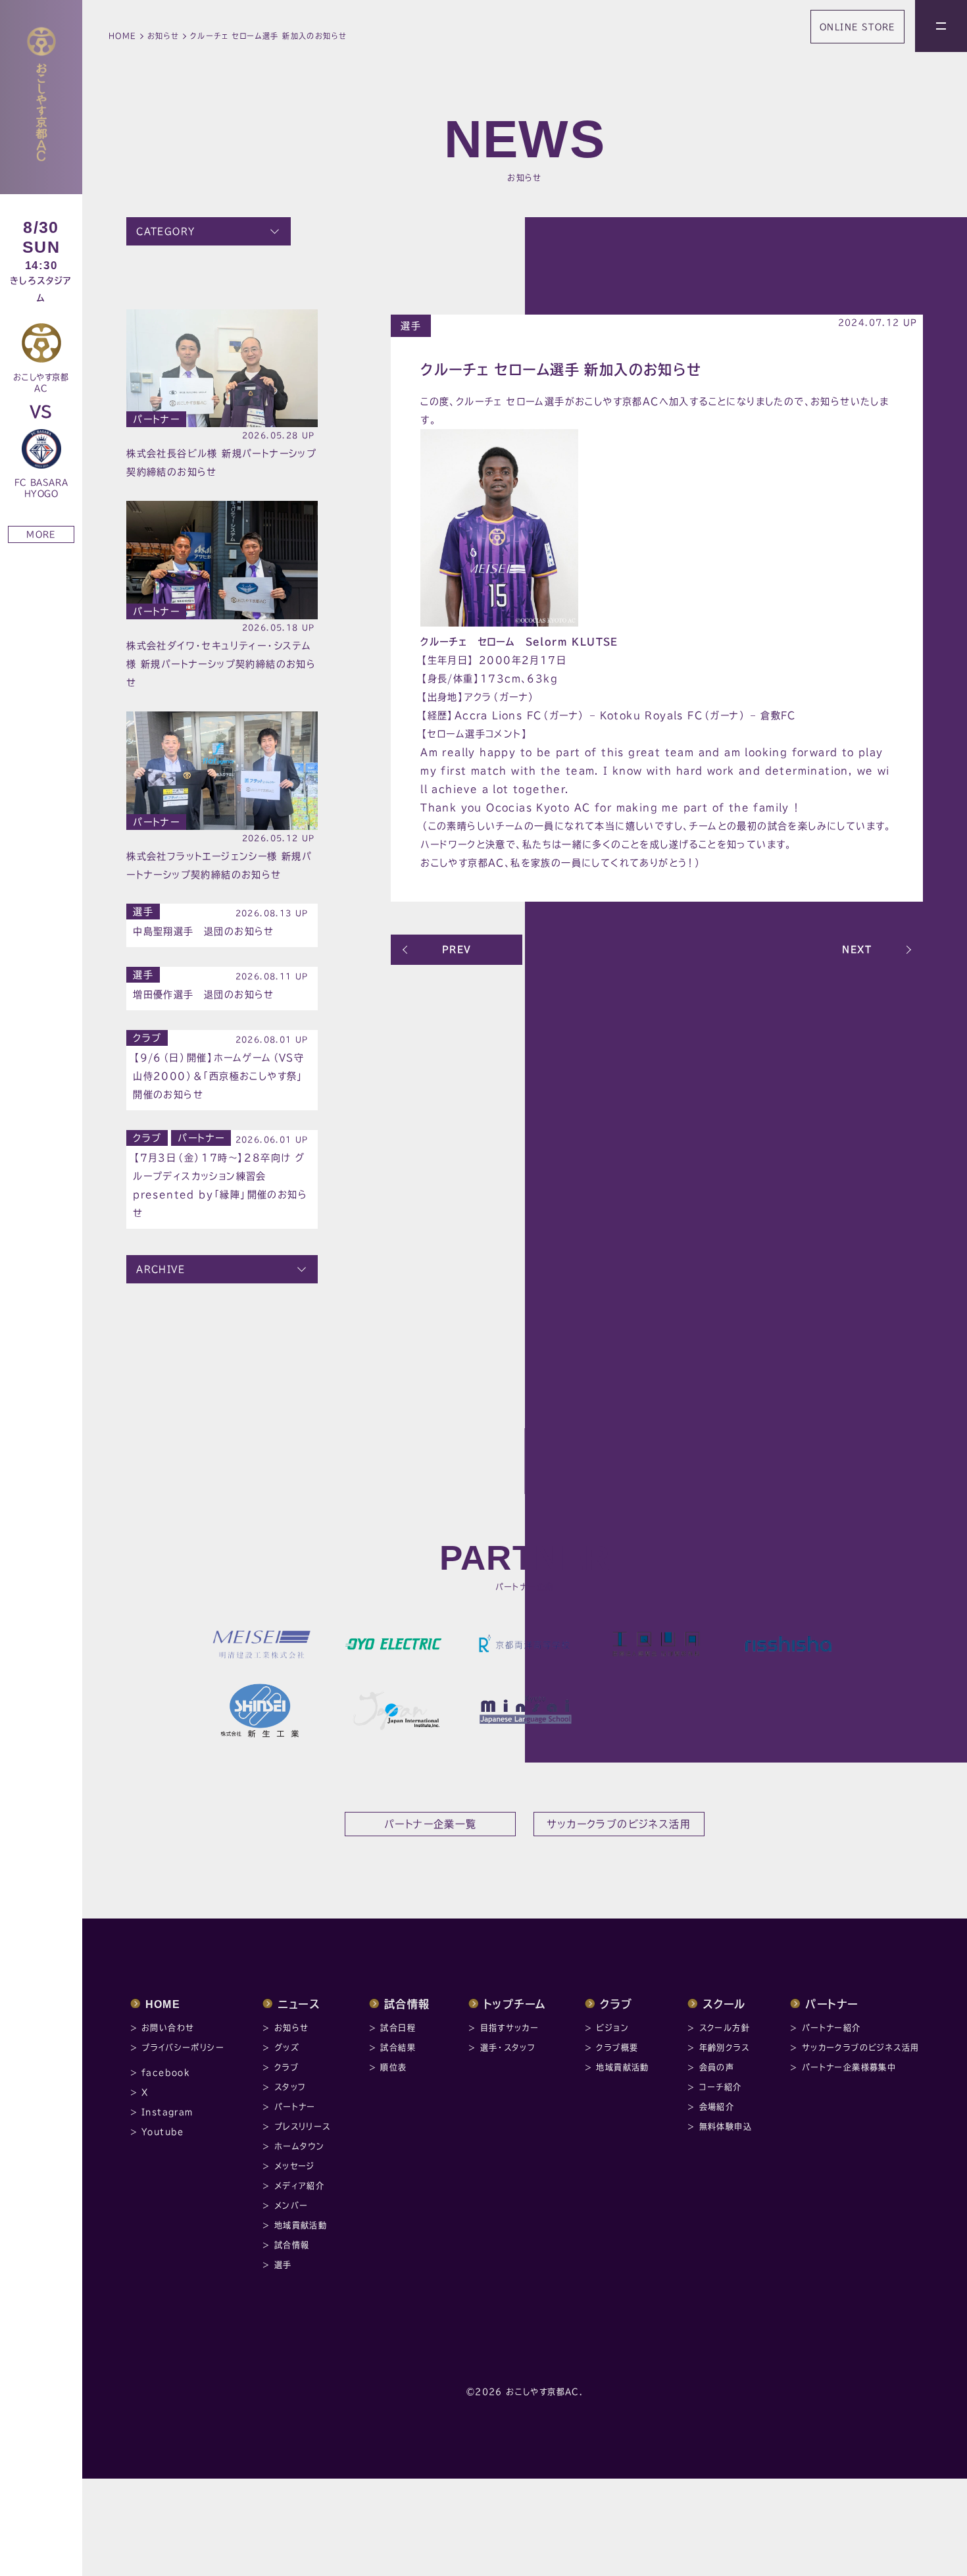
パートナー (156, 419)
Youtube (163, 2132)
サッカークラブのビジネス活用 (861, 2048)
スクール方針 (725, 2028)
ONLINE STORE (857, 27)
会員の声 (717, 2067)
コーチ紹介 (721, 2087)
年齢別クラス (724, 2048)
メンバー (291, 2205)
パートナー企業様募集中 (849, 2067)
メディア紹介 (299, 2186)
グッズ (287, 2048)
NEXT (857, 949)
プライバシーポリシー (183, 2048)
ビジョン (612, 2028)
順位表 (393, 2067)
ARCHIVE (161, 1269)
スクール (724, 2004)
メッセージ (295, 2166)
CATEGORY (165, 231)
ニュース (299, 2004)
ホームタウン (299, 2146)
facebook (165, 2073)
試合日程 (398, 2028)
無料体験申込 (726, 2126)
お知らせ (163, 36)
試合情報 (292, 2245)
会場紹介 (717, 2107)
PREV (457, 949)
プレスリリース (303, 2126)
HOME (123, 36)
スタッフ (290, 2087)
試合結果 (398, 2048)
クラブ (147, 1038)
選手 (411, 326)
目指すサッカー (510, 2028)
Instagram (167, 2112)
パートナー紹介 (831, 2028)
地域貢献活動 (301, 2225)
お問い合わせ (168, 2028)
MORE (41, 534)
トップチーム (515, 2004)
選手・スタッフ (508, 2048)
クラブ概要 (617, 2048)
